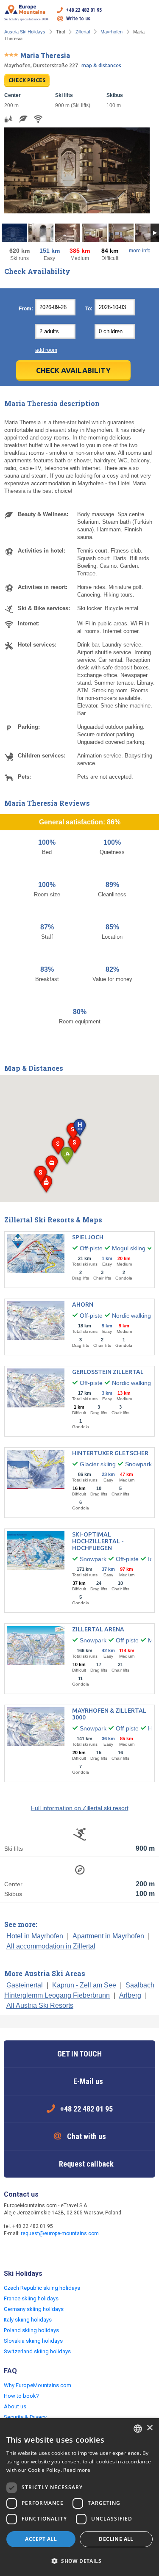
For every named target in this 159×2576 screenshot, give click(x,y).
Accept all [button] (41, 2539)
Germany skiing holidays (34, 2309)
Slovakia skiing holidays (33, 2341)
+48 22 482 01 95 (84, 10)
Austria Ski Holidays (25, 32)
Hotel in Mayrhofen (36, 1936)
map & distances (101, 65)
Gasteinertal (25, 1985)
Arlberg (130, 1995)
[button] (79, 1128)
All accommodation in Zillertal (51, 1946)
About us (15, 2406)
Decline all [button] (116, 2539)
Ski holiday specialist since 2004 (26, 19)
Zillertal (83, 32)
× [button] (149, 2428)
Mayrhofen (112, 32)
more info (140, 251)
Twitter (28, 2252)
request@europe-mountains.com (60, 2233)
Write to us (78, 19)
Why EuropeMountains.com (38, 2385)
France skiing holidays (31, 2298)
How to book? (21, 2396)
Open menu (149, 14)
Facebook (11, 2252)
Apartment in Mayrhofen (109, 1936)
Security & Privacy (25, 2417)
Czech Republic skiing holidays (42, 2288)
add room (46, 350)
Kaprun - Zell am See (84, 1985)
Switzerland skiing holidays (37, 2351)
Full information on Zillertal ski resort (80, 1808)
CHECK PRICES (27, 80)
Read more (77, 2470)
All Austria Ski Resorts (40, 2005)
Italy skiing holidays (28, 2320)
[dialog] (79, 2497)
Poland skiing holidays (31, 2330)
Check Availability (73, 370)
